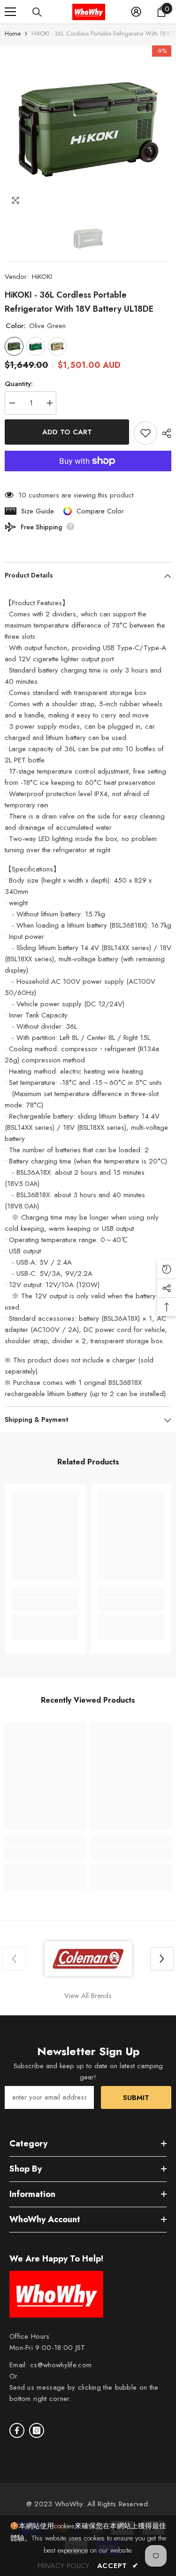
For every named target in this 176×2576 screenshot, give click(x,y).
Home (13, 33)
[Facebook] (17, 2430)
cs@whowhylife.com (61, 2365)
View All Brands (88, 1996)
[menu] (10, 12)
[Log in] (136, 12)
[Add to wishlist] (145, 433)
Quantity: (19, 384)
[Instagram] (37, 2430)
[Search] (37, 12)
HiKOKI (42, 277)
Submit (136, 2098)
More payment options (88, 477)
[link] (45, 1604)
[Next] (162, 1959)
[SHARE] (164, 433)
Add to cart (67, 432)
